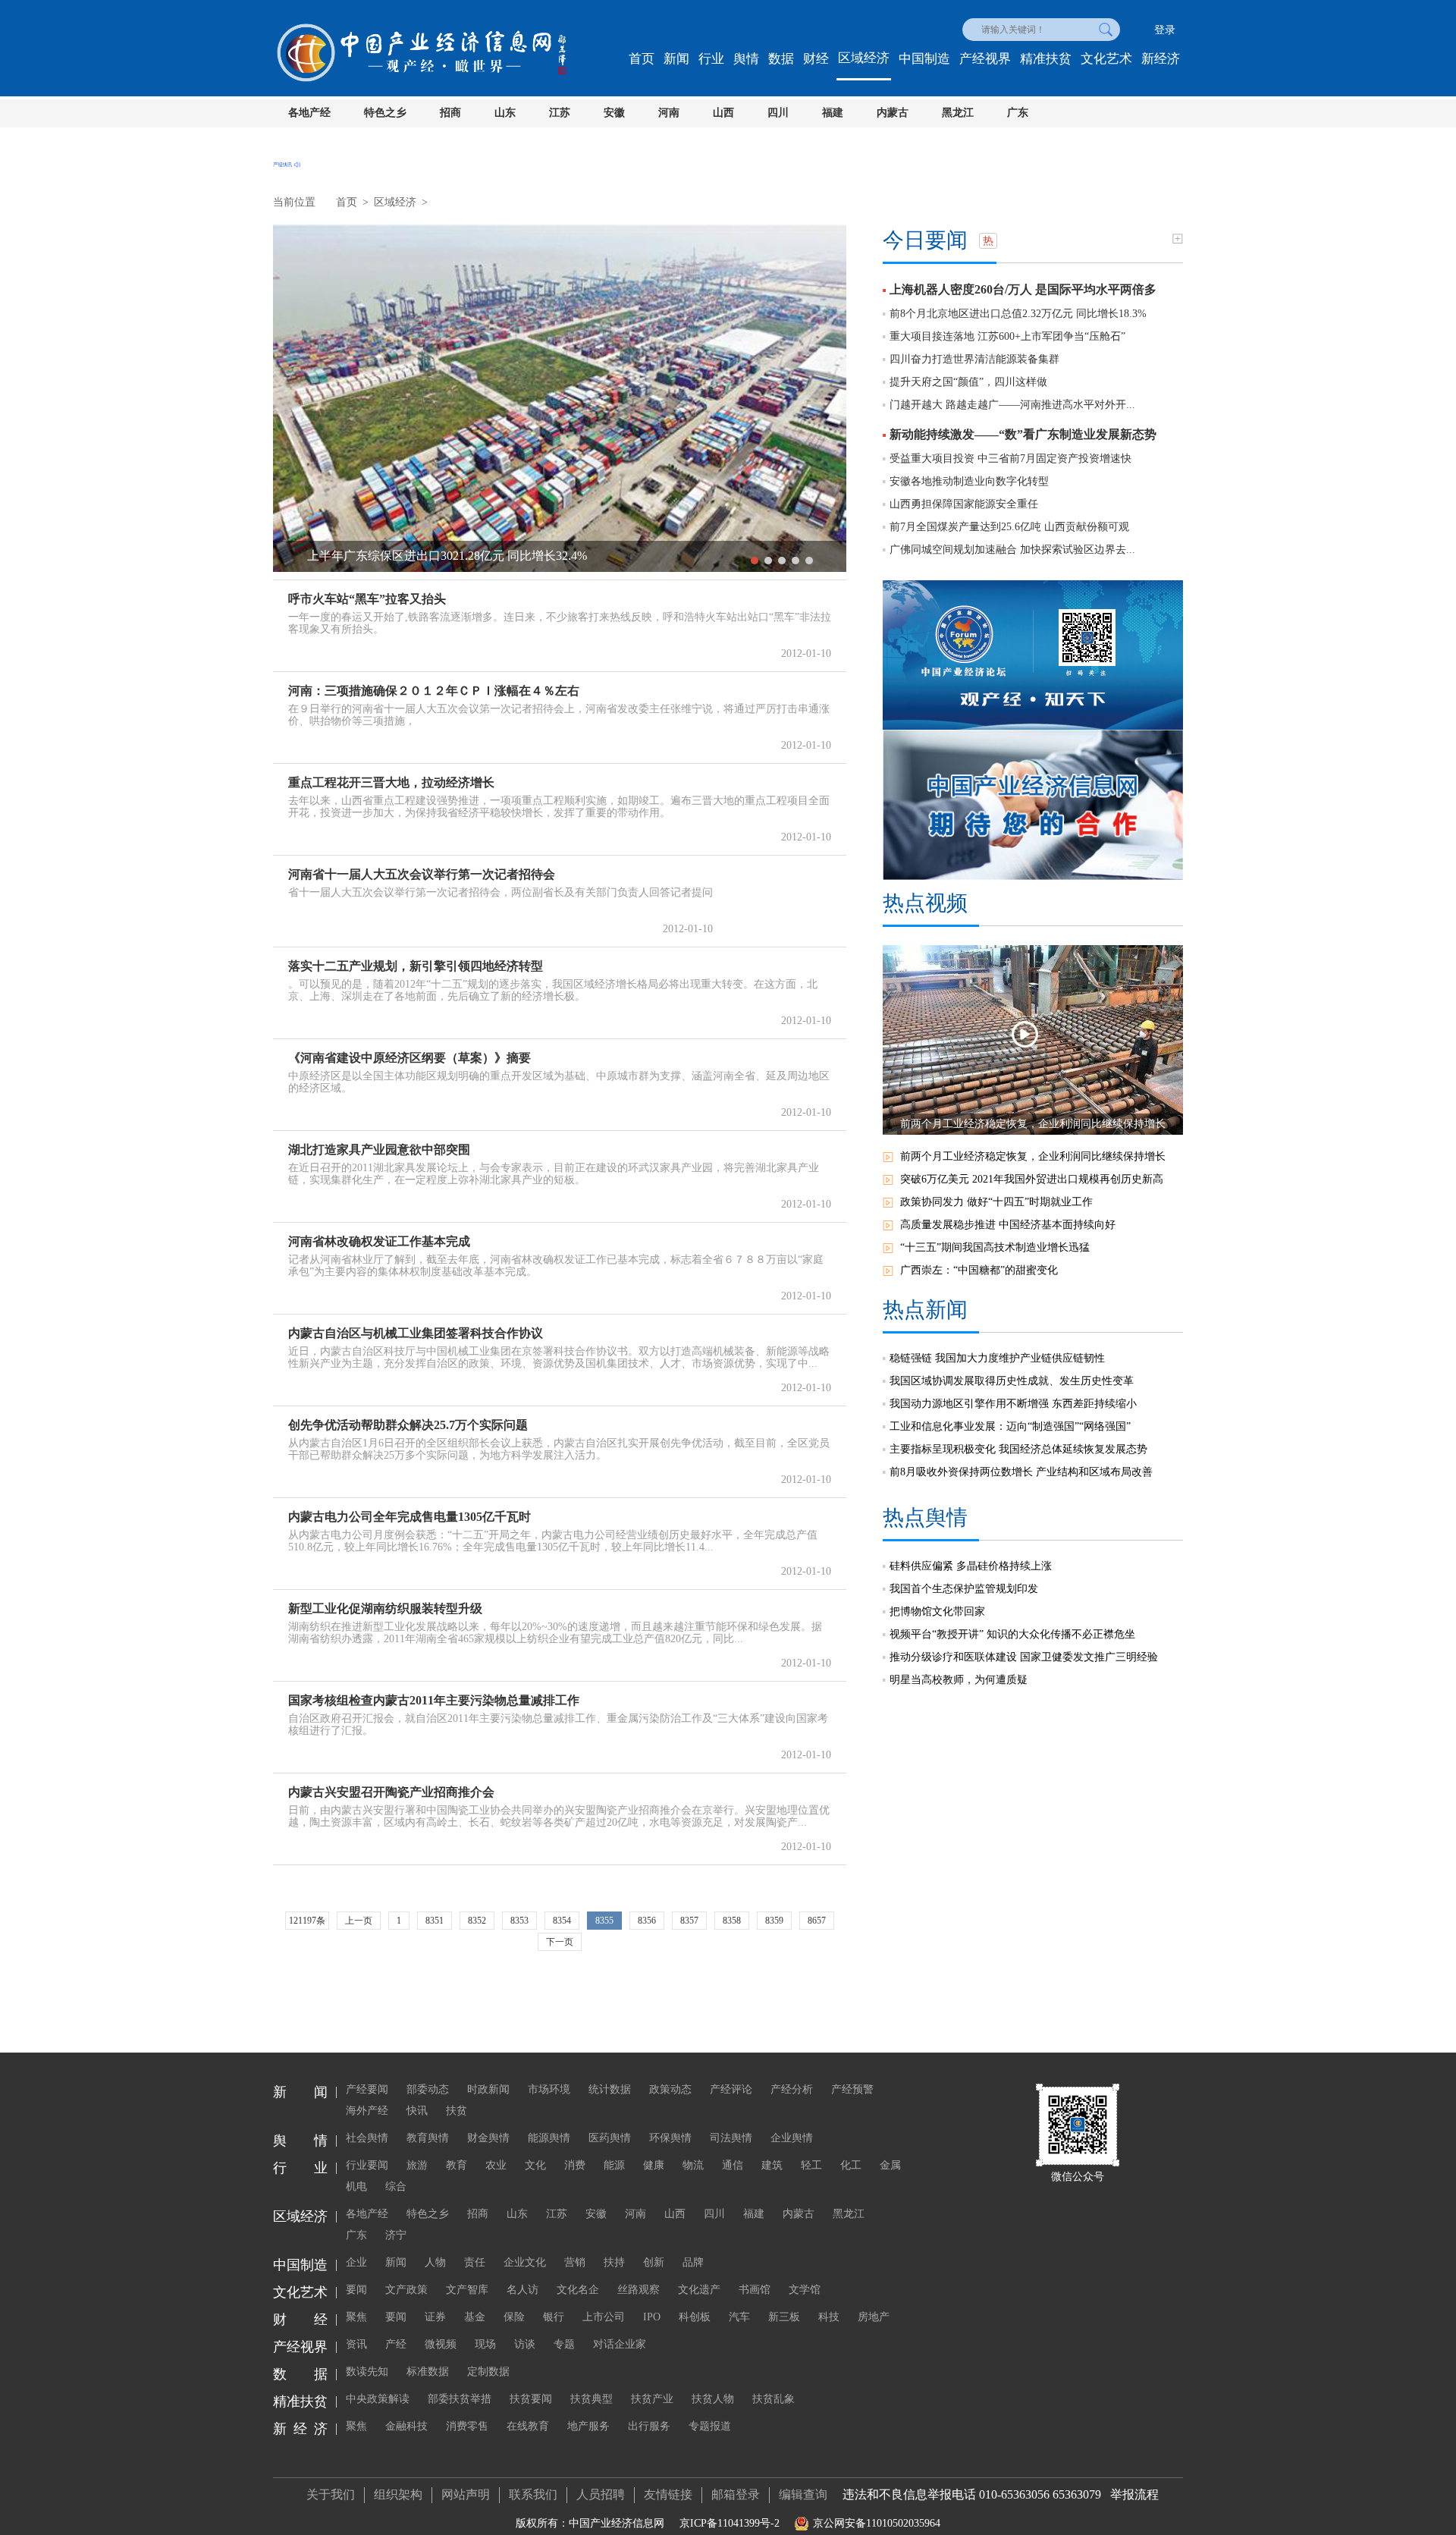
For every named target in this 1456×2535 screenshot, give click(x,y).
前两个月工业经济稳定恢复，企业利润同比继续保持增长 (1033, 1156)
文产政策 (406, 2290)
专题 (564, 2344)
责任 (475, 2262)
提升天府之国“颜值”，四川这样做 (968, 382)
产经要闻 (367, 2089)
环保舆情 (670, 2138)
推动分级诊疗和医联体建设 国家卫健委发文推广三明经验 (1024, 1657)
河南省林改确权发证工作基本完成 (379, 1241)
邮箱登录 (736, 2494)
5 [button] (809, 561)
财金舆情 (488, 2138)
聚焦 (356, 2317)
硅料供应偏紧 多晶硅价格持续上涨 (971, 1566)
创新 (654, 2262)
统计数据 (610, 2089)
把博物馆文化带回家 (937, 1611)
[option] (560, 398)
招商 (450, 113)
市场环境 (549, 2089)
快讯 (417, 2111)
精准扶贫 (1046, 59)
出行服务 (649, 2426)
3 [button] (782, 561)
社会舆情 (367, 2138)
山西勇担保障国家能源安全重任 (964, 504)
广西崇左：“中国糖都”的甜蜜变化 (979, 1270)
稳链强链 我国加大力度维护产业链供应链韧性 (997, 1358)
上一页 (359, 1921)
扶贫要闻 (531, 2399)
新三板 (784, 2317)
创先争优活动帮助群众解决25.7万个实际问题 (408, 1425)
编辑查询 (803, 2494)
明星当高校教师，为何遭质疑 (959, 1680)
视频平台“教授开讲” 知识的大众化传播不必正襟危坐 (1012, 1634)
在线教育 (528, 2426)
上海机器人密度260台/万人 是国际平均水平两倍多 (1023, 289)
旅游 (417, 2165)
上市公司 (604, 2317)
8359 (774, 1921)
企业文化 (525, 2262)
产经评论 (731, 2089)
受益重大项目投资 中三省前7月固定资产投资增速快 (1010, 459)
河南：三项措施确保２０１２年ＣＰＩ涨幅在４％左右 (434, 691)
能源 (614, 2165)
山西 (723, 113)
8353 (519, 1921)
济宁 (396, 2235)
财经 (816, 59)
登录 (1165, 30)
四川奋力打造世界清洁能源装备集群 (974, 359)
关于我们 (331, 2494)
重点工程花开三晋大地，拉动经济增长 (391, 782)
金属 (890, 2165)
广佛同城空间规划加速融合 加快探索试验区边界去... (1012, 550)
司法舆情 (731, 2138)
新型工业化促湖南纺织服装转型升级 (385, 1608)
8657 (817, 1921)
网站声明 (466, 2494)
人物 (435, 2262)
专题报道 (710, 2426)
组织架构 (398, 2494)
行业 (711, 59)
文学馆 (805, 2290)
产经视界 (985, 59)
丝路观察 (639, 2290)
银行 (554, 2317)
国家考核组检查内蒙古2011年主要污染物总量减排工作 (434, 1700)
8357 (689, 1921)
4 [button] (795, 561)
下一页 (560, 1942)
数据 (781, 59)
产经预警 (852, 2089)
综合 (396, 2186)
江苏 (560, 113)
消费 (575, 2165)
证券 (435, 2317)
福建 (833, 113)
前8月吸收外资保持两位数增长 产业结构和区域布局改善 (1021, 1472)
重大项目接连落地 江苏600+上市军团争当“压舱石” (1007, 336)
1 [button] (755, 561)
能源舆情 (549, 2138)
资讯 (356, 2344)
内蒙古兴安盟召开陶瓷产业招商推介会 (391, 1792)
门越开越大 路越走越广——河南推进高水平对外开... (1012, 405)
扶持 (614, 2262)
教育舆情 (428, 2138)
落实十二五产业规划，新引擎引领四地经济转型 (416, 966)
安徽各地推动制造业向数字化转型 (969, 481)
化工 (851, 2165)
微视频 (441, 2344)
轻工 (811, 2165)
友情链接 (668, 2494)
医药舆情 (610, 2138)
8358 (732, 1921)
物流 (693, 2165)
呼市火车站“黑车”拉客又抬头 (367, 599)
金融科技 (406, 2426)
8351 (435, 1921)
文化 (535, 2165)
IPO (652, 2317)
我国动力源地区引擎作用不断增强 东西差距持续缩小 (1013, 1404)
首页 (642, 59)
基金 (475, 2317)
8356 (647, 1921)
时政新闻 (488, 2089)
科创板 (695, 2317)
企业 (356, 2262)
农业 (496, 2165)
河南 (669, 113)
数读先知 (367, 2372)
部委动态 (428, 2089)
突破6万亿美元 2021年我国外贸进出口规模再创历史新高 (1032, 1179)
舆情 (746, 59)
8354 (562, 1921)
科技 (829, 2317)
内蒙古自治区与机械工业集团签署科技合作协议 (416, 1333)
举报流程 (1134, 2494)
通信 (733, 2165)
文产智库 (467, 2290)
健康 (654, 2165)
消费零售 (467, 2426)
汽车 (739, 2317)
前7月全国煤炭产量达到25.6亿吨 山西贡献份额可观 (1009, 527)
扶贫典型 (591, 2399)
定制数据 (488, 2372)
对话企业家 (620, 2344)
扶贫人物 (713, 2399)
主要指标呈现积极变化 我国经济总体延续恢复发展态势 (1018, 1449)
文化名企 (578, 2290)
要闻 (356, 2290)
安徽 (614, 113)
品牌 (693, 2262)
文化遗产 (699, 2290)
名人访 (522, 2290)
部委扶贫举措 (460, 2399)
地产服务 (588, 2426)
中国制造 (924, 59)
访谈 (525, 2344)
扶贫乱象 (773, 2399)
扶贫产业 (652, 2399)
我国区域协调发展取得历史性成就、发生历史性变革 (1012, 1381)
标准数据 (428, 2372)
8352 (477, 1921)
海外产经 (367, 2111)
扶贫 (457, 2111)
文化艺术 (1106, 59)
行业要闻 (367, 2165)
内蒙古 (893, 113)
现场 (485, 2344)
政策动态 (670, 2089)
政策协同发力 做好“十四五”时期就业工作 (996, 1202)
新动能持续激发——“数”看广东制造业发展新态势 (1023, 434)
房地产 (874, 2317)
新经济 (1161, 59)
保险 (514, 2317)
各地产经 (309, 113)
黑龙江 (958, 113)
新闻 (676, 59)
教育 (457, 2165)
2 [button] (768, 561)
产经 (396, 2344)
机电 (356, 2186)
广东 (1018, 113)
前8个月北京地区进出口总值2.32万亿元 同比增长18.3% (1018, 314)
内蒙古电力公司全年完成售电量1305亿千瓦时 (409, 1517)
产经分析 (792, 2089)
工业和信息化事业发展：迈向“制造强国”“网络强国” (1010, 1426)
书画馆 (755, 2290)
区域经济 (864, 58)
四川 (778, 113)
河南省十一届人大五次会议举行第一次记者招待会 (422, 874)
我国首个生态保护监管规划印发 (964, 1589)
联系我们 (533, 2494)
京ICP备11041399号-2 (730, 2523)
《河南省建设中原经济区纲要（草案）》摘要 (409, 1058)
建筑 (772, 2165)
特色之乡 (385, 113)
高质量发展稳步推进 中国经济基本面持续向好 (1008, 1225)
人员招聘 (601, 2494)
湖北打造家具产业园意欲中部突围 (379, 1150)
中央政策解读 (378, 2399)
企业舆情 (792, 2138)
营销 (575, 2262)
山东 (505, 113)
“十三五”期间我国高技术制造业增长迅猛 (995, 1247)
